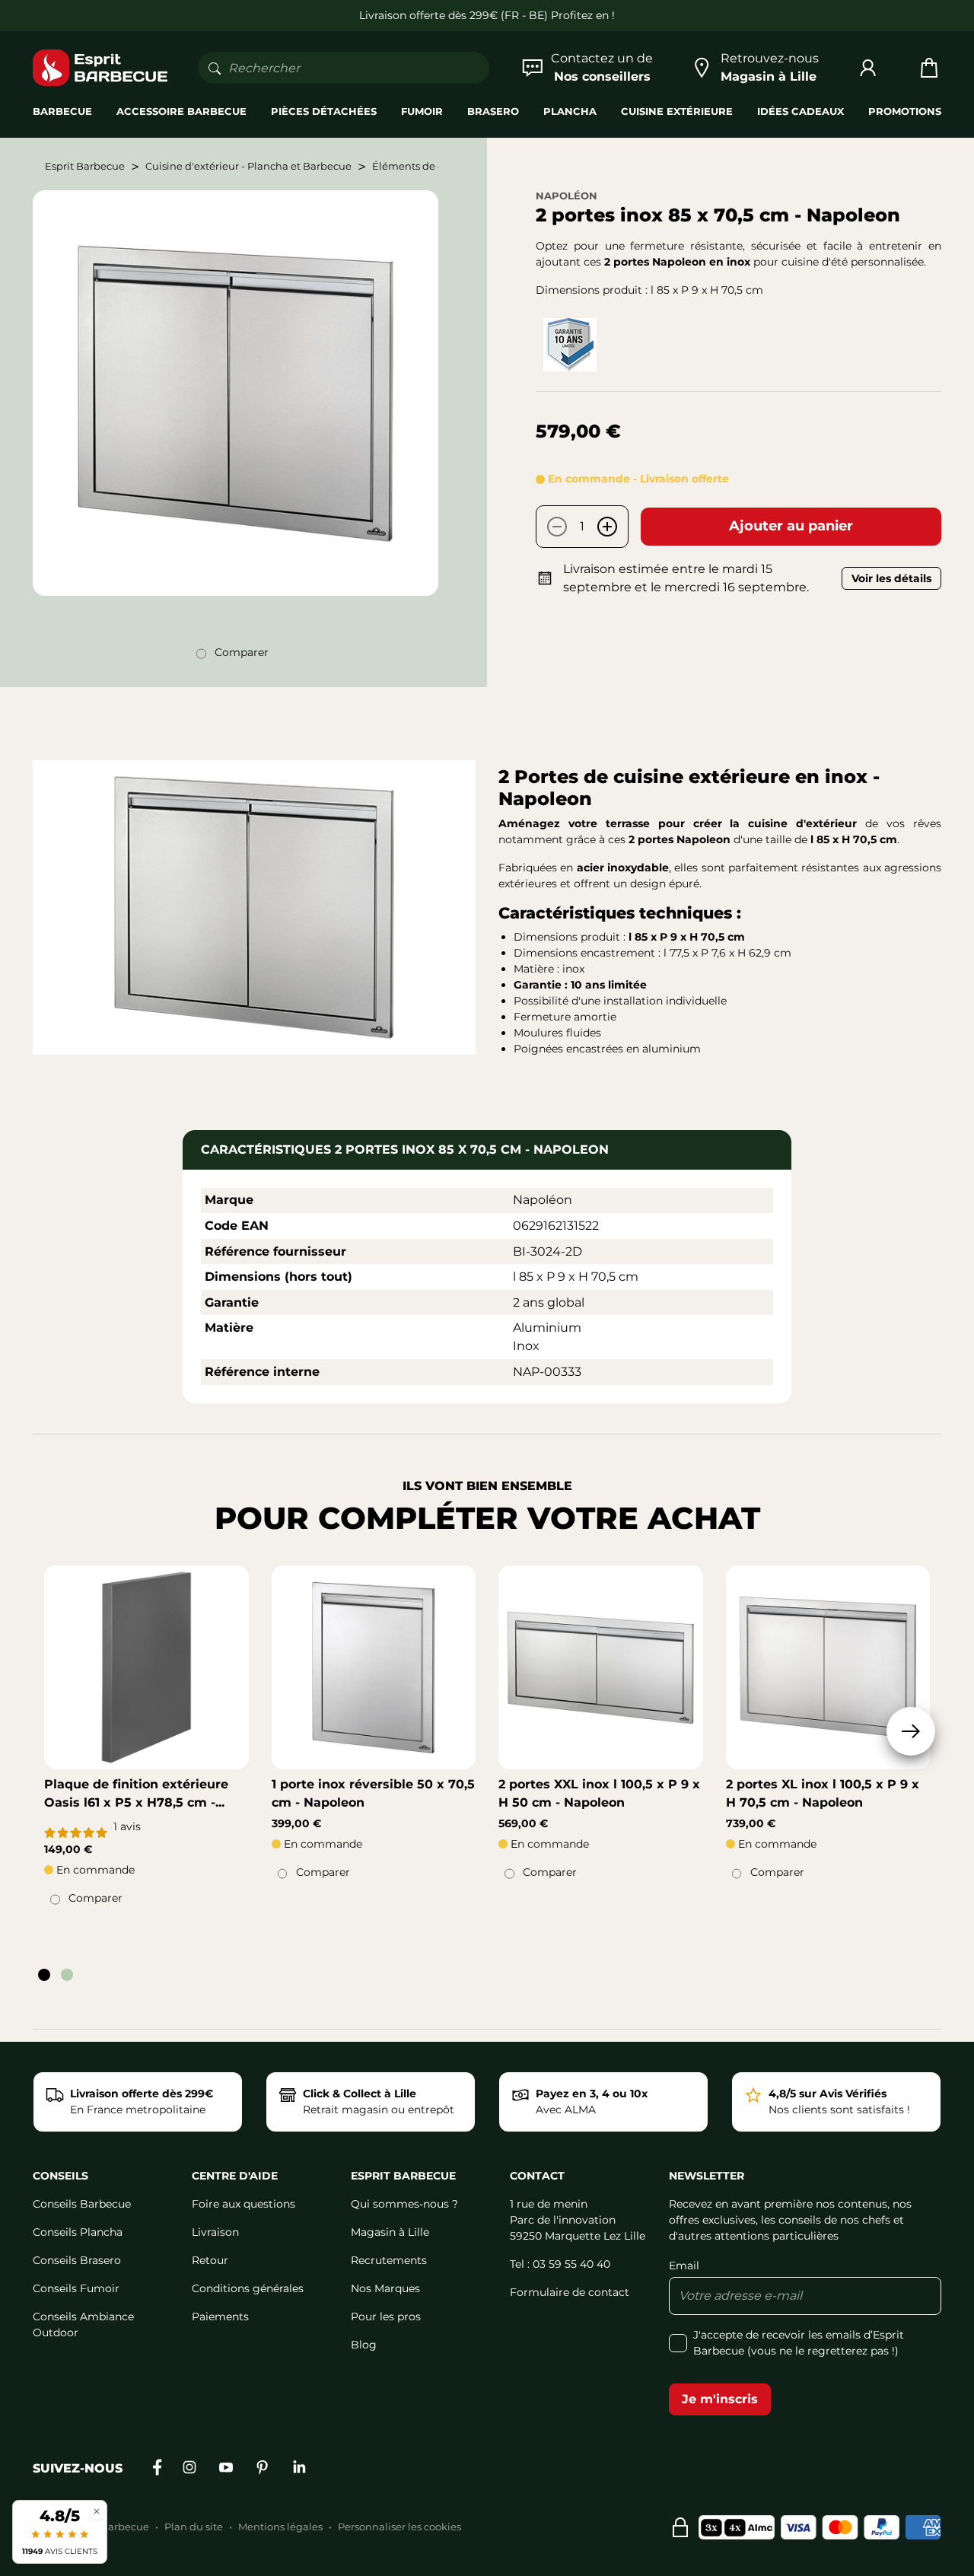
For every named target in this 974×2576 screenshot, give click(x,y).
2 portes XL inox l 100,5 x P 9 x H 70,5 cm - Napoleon (823, 1793)
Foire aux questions (243, 2204)
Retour (210, 2260)
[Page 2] (67, 1975)
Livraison (215, 2232)
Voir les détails (891, 578)
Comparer (242, 652)
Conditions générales (248, 2288)
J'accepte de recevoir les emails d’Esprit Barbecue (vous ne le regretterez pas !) (799, 2343)
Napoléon (567, 196)
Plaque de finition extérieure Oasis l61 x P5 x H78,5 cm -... (136, 1793)
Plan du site (194, 2527)
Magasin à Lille (390, 2232)
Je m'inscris (720, 2399)
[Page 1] (44, 1975)
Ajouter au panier (791, 526)
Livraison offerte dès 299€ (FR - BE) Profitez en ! (487, 15)
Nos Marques (385, 2288)
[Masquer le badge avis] (97, 2511)
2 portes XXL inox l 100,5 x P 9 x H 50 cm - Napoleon (599, 1793)
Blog (364, 2345)
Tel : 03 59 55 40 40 (560, 2264)
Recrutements (389, 2260)
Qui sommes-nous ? (404, 2204)
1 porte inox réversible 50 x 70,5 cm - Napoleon (373, 1793)
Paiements (220, 2316)
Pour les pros (386, 2316)
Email (684, 2266)
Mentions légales (280, 2527)
